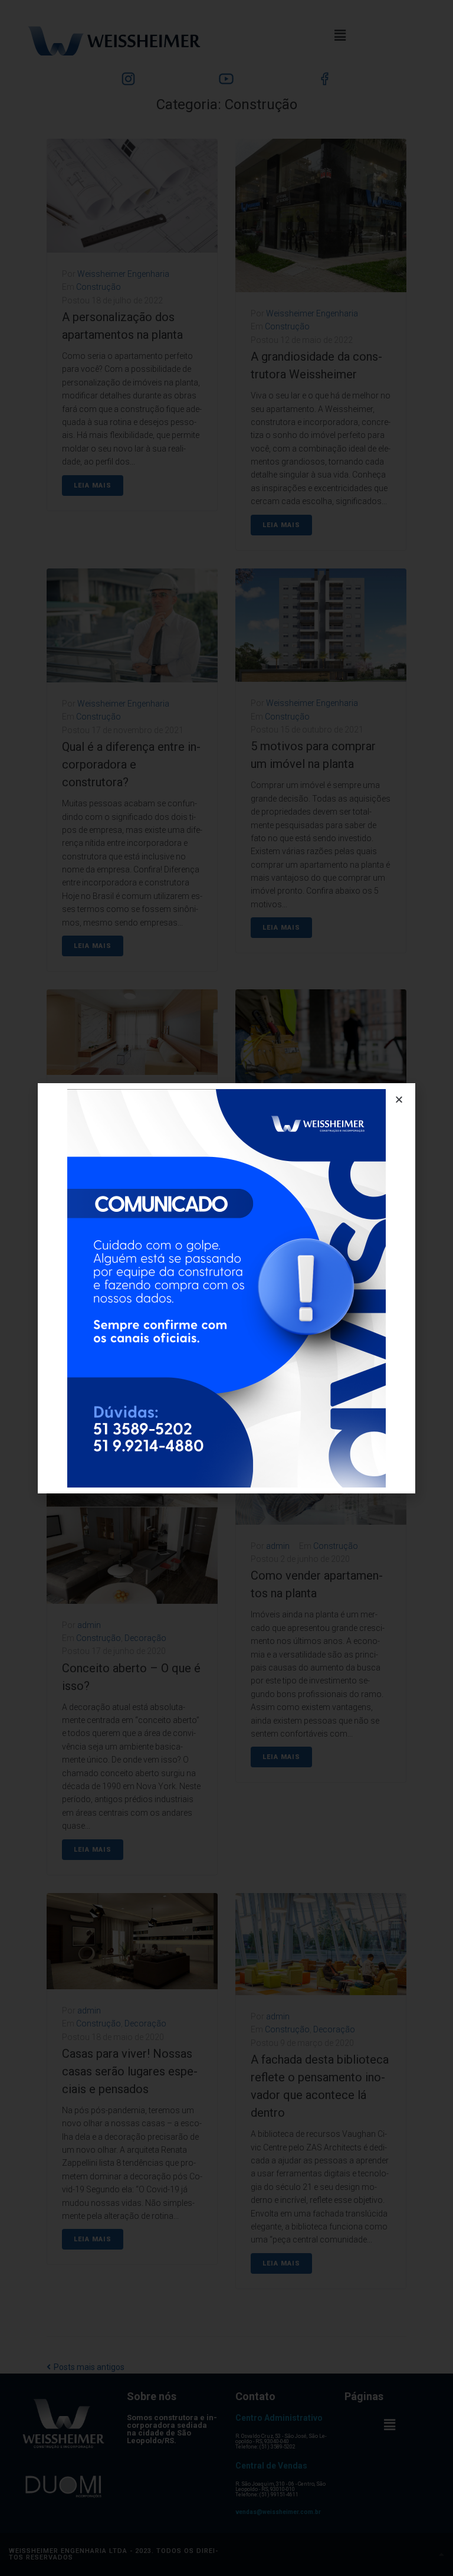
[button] (399, 1099)
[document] (226, 1288)
